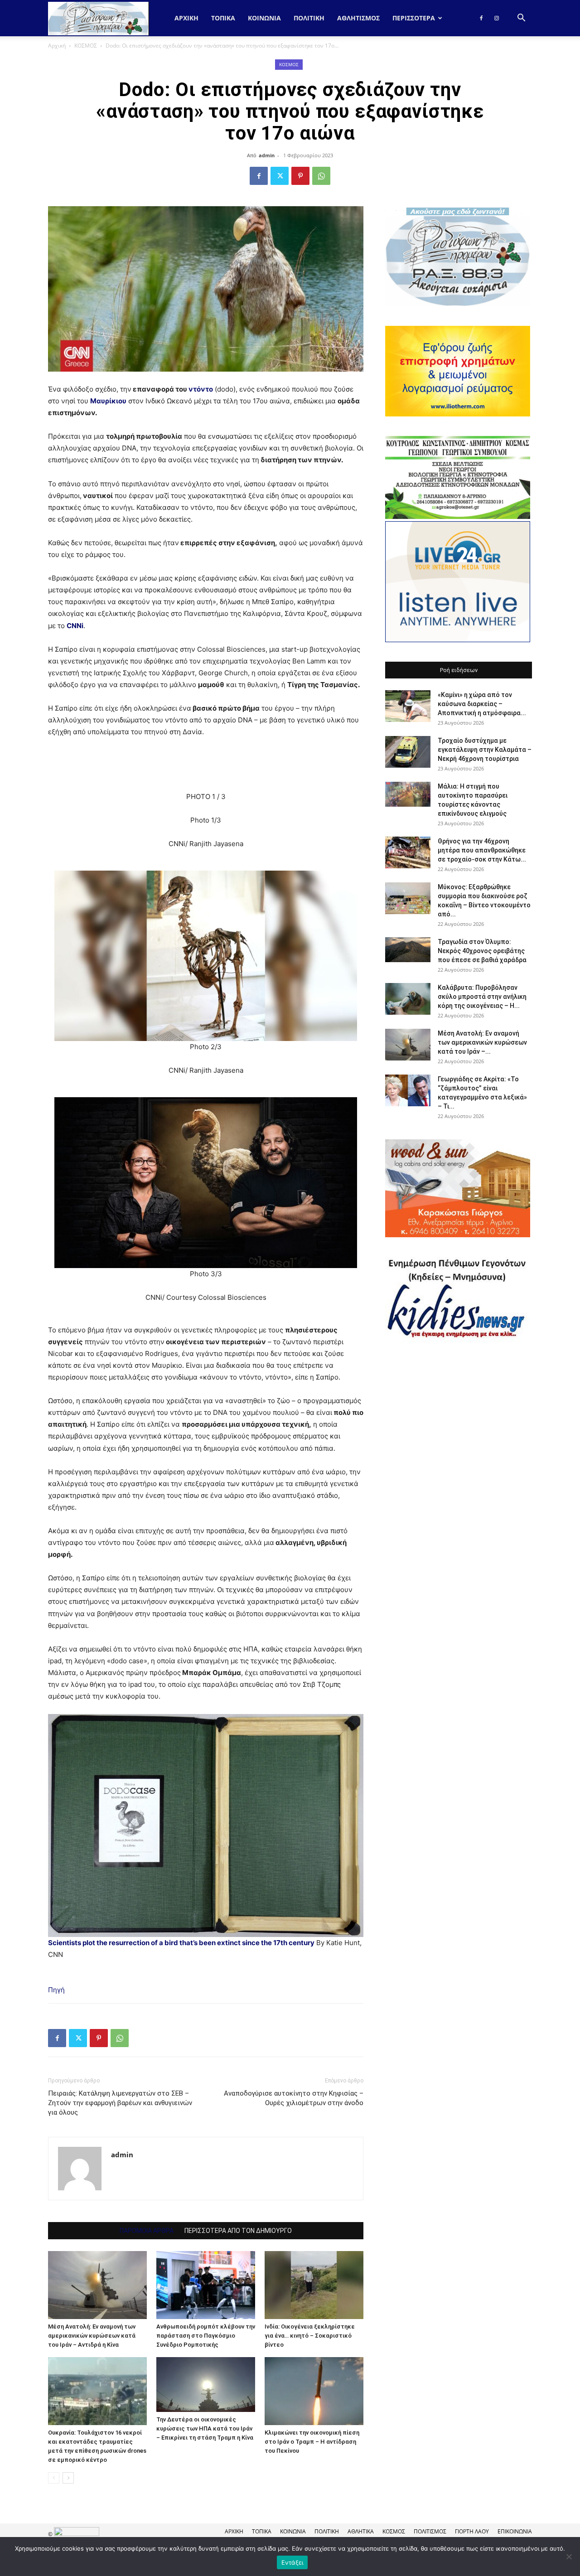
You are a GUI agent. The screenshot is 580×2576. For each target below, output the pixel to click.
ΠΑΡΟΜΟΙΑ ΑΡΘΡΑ (147, 2231)
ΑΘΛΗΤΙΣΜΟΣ (358, 18)
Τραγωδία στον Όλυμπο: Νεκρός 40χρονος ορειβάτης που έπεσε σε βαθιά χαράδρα (482, 951)
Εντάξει (292, 2562)
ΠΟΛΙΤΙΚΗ (309, 18)
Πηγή (56, 1990)
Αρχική (186, 18)
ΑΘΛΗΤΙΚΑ (361, 2531)
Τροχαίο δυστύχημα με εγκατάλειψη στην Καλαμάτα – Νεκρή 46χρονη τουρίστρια (485, 750)
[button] (521, 19)
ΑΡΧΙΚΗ (234, 2531)
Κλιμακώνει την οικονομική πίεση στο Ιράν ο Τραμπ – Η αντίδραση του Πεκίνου (312, 2442)
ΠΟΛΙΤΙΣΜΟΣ (430, 2531)
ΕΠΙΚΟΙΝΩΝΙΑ (515, 2531)
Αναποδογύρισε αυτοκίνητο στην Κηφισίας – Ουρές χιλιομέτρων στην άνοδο (294, 2098)
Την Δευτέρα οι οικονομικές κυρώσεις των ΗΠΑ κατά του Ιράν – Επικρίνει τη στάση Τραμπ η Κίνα (205, 2428)
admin (267, 155)
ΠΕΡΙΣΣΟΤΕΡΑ (414, 18)
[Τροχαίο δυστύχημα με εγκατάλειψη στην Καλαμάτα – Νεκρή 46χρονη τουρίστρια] (408, 752)
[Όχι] (569, 2557)
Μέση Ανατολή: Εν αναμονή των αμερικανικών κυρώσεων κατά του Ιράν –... (482, 1042)
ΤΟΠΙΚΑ (223, 18)
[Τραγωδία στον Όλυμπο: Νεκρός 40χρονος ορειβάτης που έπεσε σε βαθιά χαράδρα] (408, 950)
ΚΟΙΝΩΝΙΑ (264, 18)
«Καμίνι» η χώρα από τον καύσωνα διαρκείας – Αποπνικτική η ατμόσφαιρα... (482, 704)
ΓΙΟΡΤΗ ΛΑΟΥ (472, 2531)
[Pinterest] (300, 176)
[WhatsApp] (321, 176)
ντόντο (201, 389)
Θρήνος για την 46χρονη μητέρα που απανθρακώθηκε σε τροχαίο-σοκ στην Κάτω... (482, 850)
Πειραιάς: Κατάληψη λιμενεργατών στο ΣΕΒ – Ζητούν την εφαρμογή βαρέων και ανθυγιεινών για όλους (120, 2103)
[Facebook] (481, 18)
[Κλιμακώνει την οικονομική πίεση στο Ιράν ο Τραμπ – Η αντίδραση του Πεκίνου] (314, 2391)
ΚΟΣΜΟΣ (86, 46)
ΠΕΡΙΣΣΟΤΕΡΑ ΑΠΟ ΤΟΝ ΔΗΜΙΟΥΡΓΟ (238, 2231)
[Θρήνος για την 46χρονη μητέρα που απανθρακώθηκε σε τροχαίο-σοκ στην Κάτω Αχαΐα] (408, 852)
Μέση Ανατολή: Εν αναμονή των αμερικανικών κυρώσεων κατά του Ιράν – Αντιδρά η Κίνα (92, 2336)
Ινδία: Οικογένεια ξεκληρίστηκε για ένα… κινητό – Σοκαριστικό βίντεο (310, 2336)
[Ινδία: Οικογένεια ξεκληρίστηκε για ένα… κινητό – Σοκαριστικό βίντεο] (314, 2285)
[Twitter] (280, 176)
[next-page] (68, 2478)
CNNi (75, 626)
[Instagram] (497, 18)
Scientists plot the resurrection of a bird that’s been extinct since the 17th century (181, 1943)
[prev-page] (54, 2478)
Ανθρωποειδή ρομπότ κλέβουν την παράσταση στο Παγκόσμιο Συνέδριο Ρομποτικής (206, 2336)
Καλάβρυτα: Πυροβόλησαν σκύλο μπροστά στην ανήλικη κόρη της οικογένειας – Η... (482, 997)
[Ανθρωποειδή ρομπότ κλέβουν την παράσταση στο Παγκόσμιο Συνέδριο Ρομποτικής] (206, 2285)
